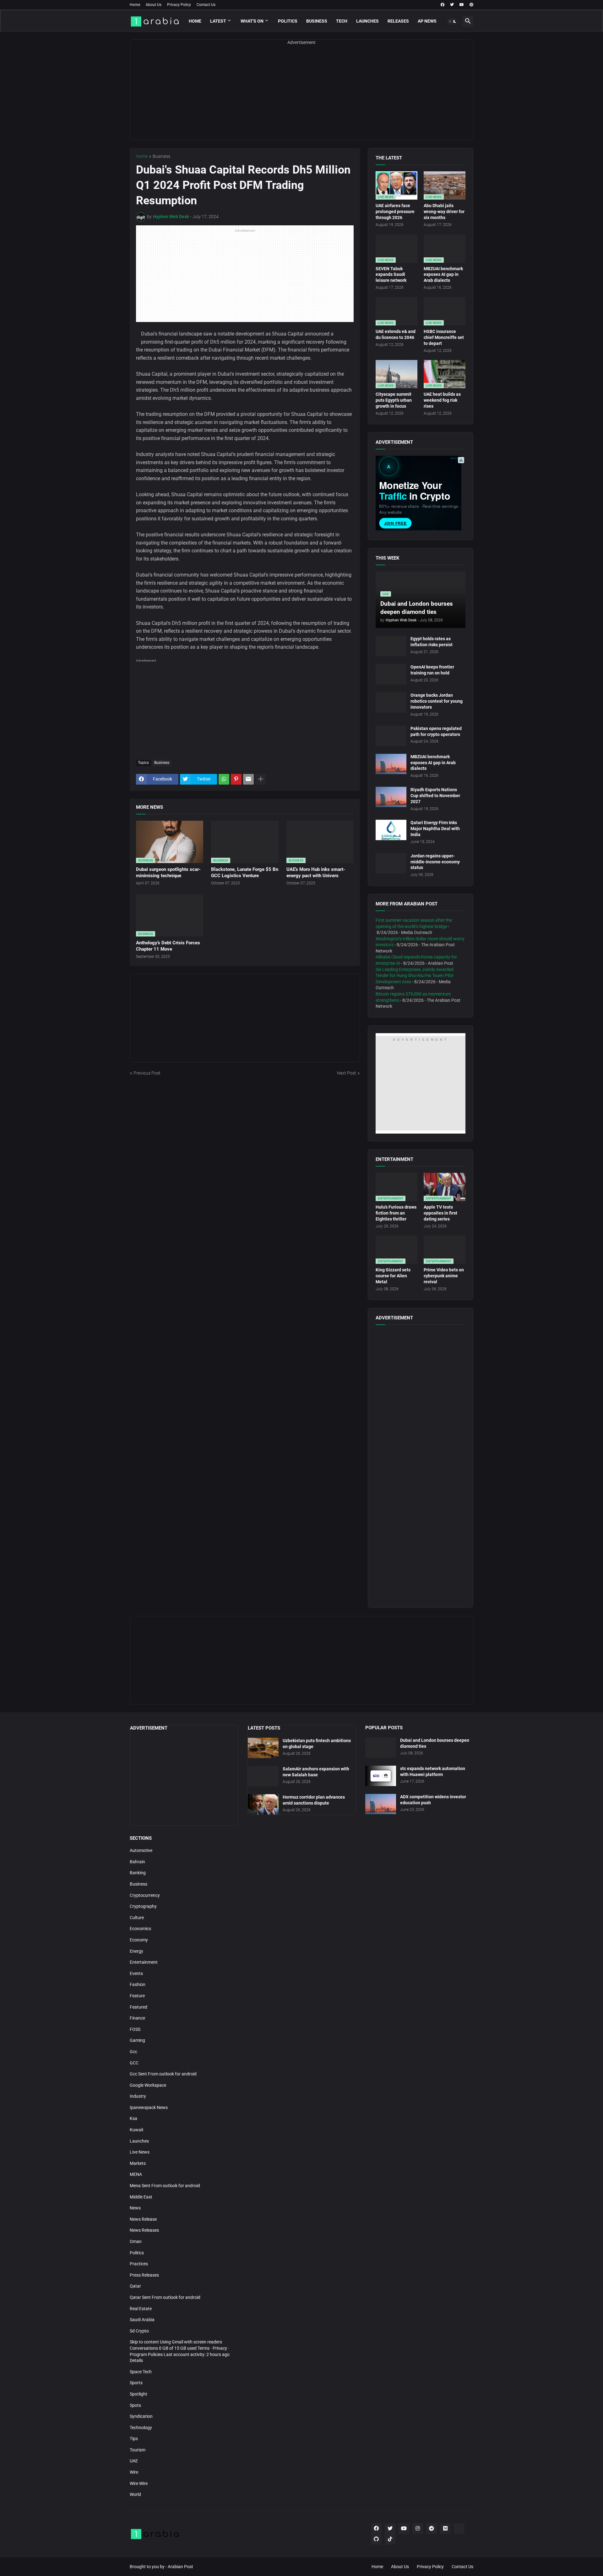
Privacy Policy (179, 5)
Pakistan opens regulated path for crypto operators (436, 731)
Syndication (141, 2416)
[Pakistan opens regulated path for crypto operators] (391, 736)
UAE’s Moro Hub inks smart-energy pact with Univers (316, 872)
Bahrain (137, 1862)
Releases (398, 21)
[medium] (445, 2529)
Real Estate (141, 2309)
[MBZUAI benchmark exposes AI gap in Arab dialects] (391, 764)
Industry (138, 2096)
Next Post (347, 1073)
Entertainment (144, 1962)
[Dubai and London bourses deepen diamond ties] (381, 1748)
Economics (140, 1929)
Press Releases (144, 2275)
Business (317, 21)
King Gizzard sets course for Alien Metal (393, 1276)
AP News (427, 21)
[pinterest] (471, 5)
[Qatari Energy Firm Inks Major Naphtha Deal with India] (391, 830)
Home (135, 5)
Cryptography (143, 1906)
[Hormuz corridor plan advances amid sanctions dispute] (263, 1804)
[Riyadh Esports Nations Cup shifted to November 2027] (391, 797)
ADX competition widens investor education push (433, 1800)
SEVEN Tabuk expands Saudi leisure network (391, 275)
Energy (136, 1951)
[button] (453, 21)
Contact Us (206, 5)
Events (136, 1973)
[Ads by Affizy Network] (461, 460)
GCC (134, 2063)
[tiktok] (390, 2539)
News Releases (144, 2230)
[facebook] (443, 5)
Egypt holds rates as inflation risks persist (432, 642)
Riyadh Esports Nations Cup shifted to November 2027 (435, 796)
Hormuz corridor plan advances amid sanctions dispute (314, 1800)
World (135, 2494)
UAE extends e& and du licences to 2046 (396, 334)
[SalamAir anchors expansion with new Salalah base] (263, 1776)
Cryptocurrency (145, 1895)
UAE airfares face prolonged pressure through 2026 (395, 212)
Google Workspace (148, 2085)
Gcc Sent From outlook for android (163, 2074)
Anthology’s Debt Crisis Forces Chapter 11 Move (168, 946)
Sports (136, 2383)
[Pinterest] (236, 779)
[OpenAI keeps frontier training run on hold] (391, 674)
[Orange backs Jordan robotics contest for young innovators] (391, 703)
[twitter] (452, 5)
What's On (252, 21)
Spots (135, 2405)
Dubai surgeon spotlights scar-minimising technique (168, 872)
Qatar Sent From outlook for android (165, 2297)
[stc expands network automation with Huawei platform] (381, 1776)
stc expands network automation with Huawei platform (433, 1771)
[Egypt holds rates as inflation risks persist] (391, 646)
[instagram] (418, 2529)
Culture (137, 1918)
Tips (134, 2439)
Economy (139, 1940)
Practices (139, 2264)
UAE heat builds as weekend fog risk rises (442, 400)
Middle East (141, 2197)
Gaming (137, 2040)
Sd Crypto (139, 2331)
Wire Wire (139, 2483)
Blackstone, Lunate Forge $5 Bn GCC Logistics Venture (245, 872)
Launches (367, 21)
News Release (143, 2219)
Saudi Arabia (142, 2320)
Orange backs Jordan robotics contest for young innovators (437, 701)
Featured (139, 2007)
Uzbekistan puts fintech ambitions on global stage (317, 1744)
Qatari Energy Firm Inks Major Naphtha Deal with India (435, 829)
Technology (141, 2428)
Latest (218, 21)
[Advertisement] (301, 96)
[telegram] (432, 2529)
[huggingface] (459, 2529)
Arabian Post (180, 2567)
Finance (137, 2018)
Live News (140, 2152)
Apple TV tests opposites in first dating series (440, 1213)
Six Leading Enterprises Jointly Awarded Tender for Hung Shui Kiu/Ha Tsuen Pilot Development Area (415, 976)
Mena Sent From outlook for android (165, 2186)
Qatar (135, 2286)
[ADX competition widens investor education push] (381, 1804)
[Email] (248, 779)
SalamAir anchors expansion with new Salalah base (316, 1772)
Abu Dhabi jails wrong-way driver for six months (444, 212)
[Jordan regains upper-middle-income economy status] (391, 863)
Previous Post (147, 1073)
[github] (376, 2539)
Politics (288, 21)
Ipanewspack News (149, 2107)
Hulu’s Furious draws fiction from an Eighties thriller (396, 1213)
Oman (136, 2241)
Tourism (138, 2450)
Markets (138, 2163)
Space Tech (141, 2372)
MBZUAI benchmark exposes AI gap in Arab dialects (443, 275)
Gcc (133, 2052)
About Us (154, 5)
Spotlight (139, 2394)
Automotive (141, 1850)
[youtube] (462, 5)
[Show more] (261, 779)
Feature (137, 1996)
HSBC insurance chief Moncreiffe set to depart (444, 337)
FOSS (135, 2029)
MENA (136, 2174)
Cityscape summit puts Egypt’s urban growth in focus (394, 400)
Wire (134, 2472)
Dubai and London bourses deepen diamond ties (435, 1743)
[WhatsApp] (224, 779)
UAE (134, 2461)
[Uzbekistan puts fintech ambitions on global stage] (263, 1748)
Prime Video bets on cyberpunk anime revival (444, 1276)
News (135, 2208)
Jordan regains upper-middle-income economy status (435, 862)
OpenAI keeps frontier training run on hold (432, 670)
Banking (138, 1873)
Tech (342, 21)
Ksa (133, 2118)
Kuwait (137, 2130)
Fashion (138, 1984)
